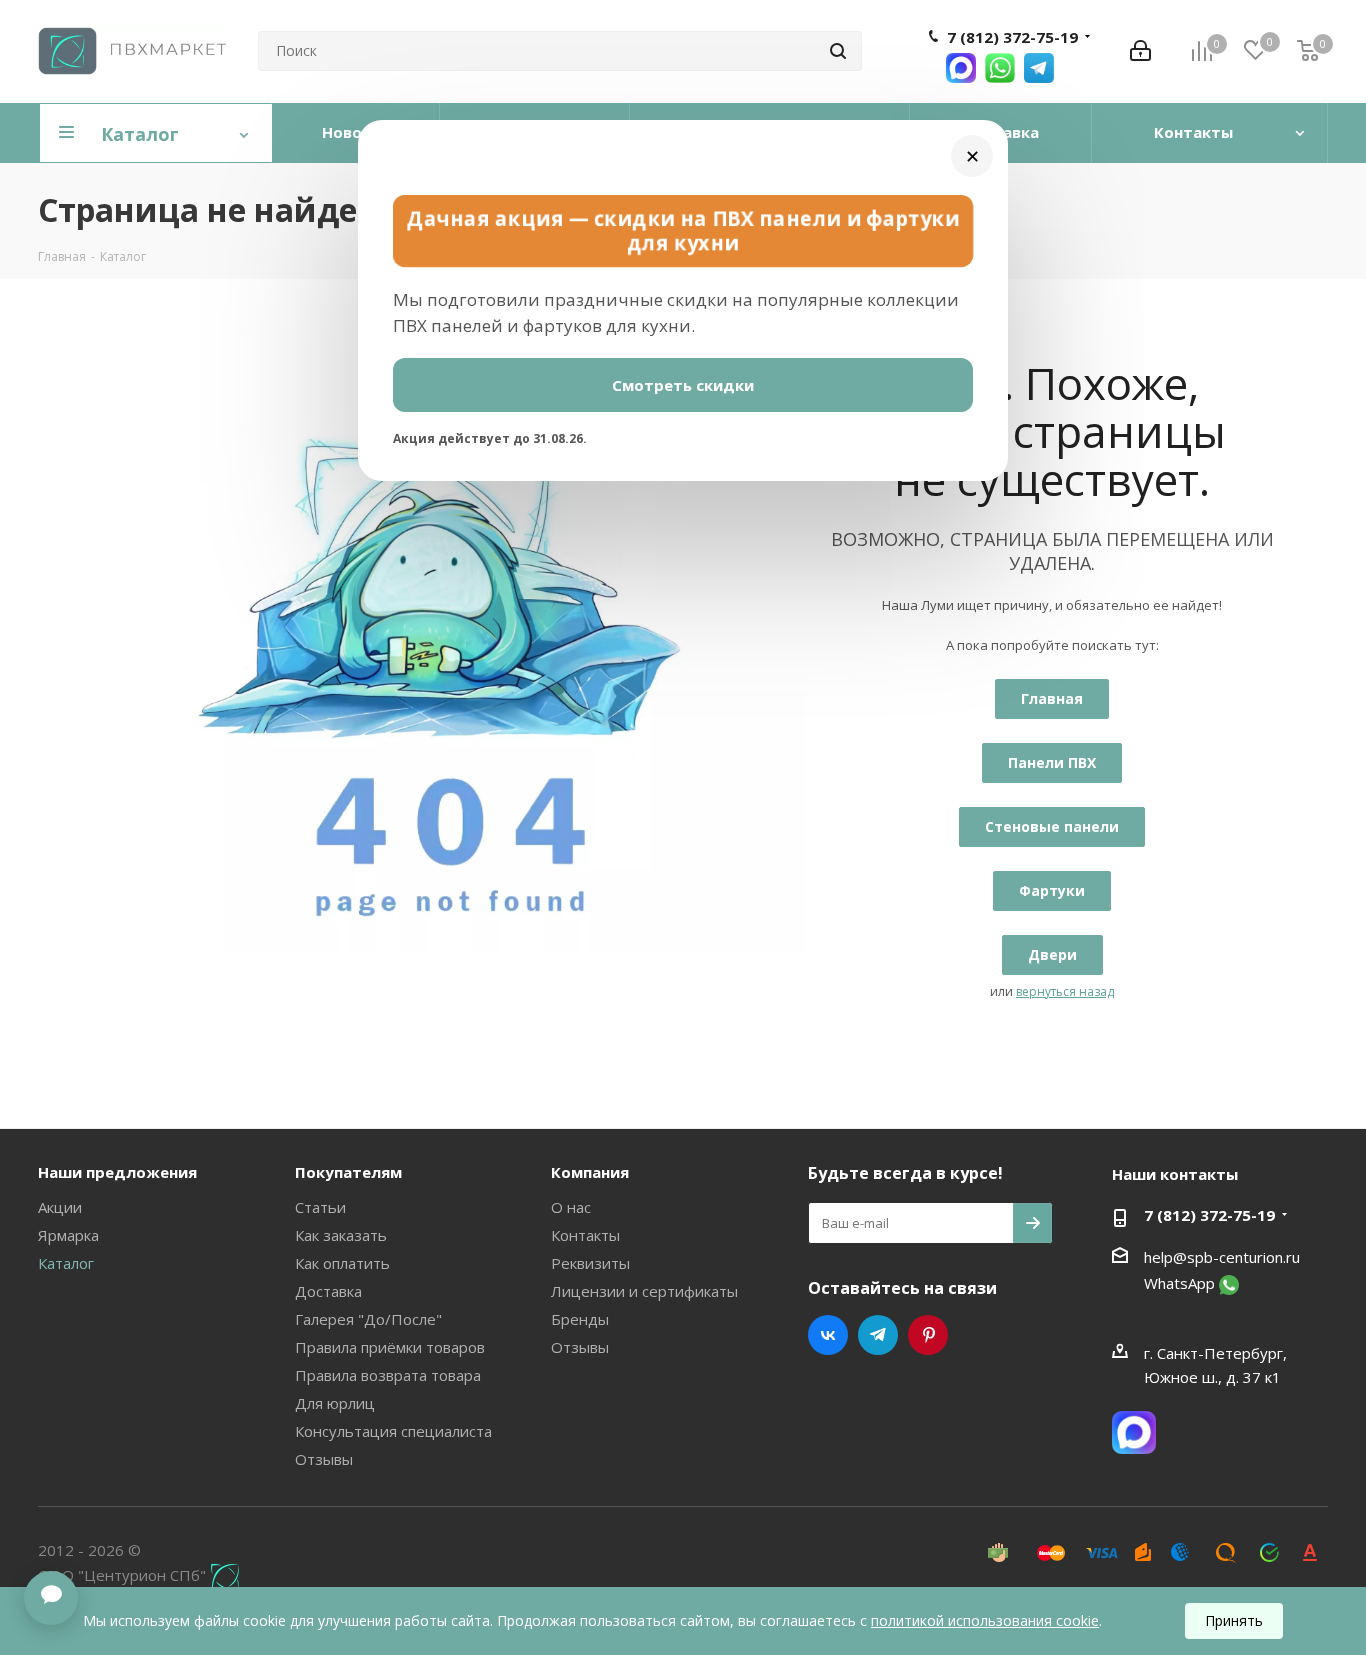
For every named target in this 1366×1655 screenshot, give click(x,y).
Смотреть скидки (683, 385)
